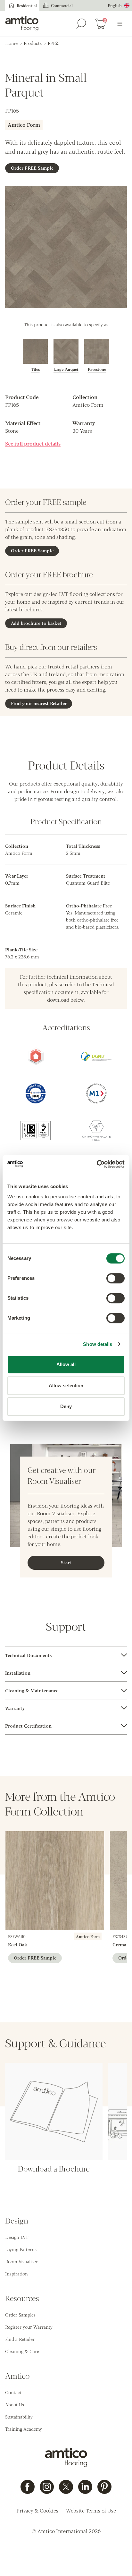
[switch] (116, 1278)
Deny (66, 1406)
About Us (15, 2404)
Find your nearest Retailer (39, 703)
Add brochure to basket (36, 623)
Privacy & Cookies (37, 2510)
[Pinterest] (104, 2487)
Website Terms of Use (91, 2510)
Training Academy (24, 2429)
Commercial (62, 5)
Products (33, 43)
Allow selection (66, 1386)
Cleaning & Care (22, 2351)
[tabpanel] (66, 1655)
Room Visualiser (21, 2261)
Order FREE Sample (32, 168)
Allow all (66, 1364)
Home (11, 43)
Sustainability (19, 2417)
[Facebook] (28, 2487)
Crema (119, 1944)
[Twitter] (66, 2487)
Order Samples (20, 2315)
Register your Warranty (29, 2327)
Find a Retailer (20, 2339)
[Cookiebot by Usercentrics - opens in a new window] (97, 1164)
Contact (13, 2392)
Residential (27, 5)
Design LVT (17, 2237)
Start (66, 1562)
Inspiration (16, 2274)
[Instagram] (47, 2487)
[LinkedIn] (85, 2487)
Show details (98, 1344)
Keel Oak (18, 1944)
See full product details (33, 443)
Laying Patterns (21, 2249)
